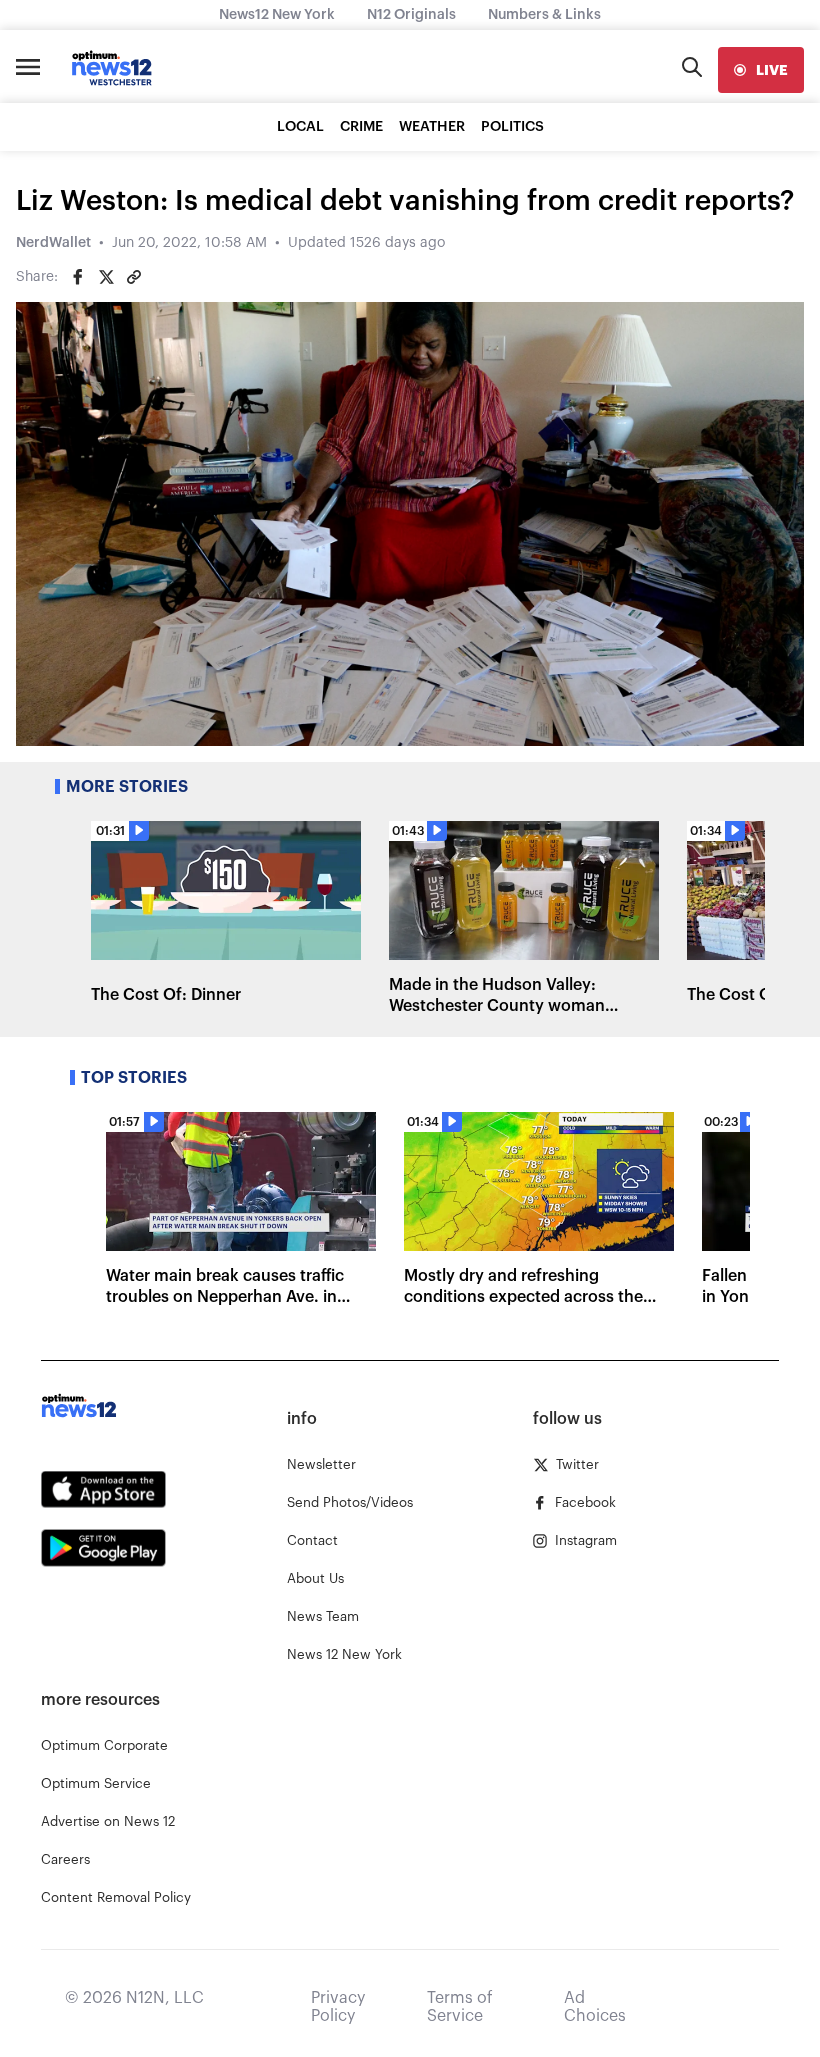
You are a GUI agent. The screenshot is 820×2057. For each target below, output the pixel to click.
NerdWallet (53, 243)
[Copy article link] (134, 277)
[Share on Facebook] (78, 277)
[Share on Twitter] (106, 277)
